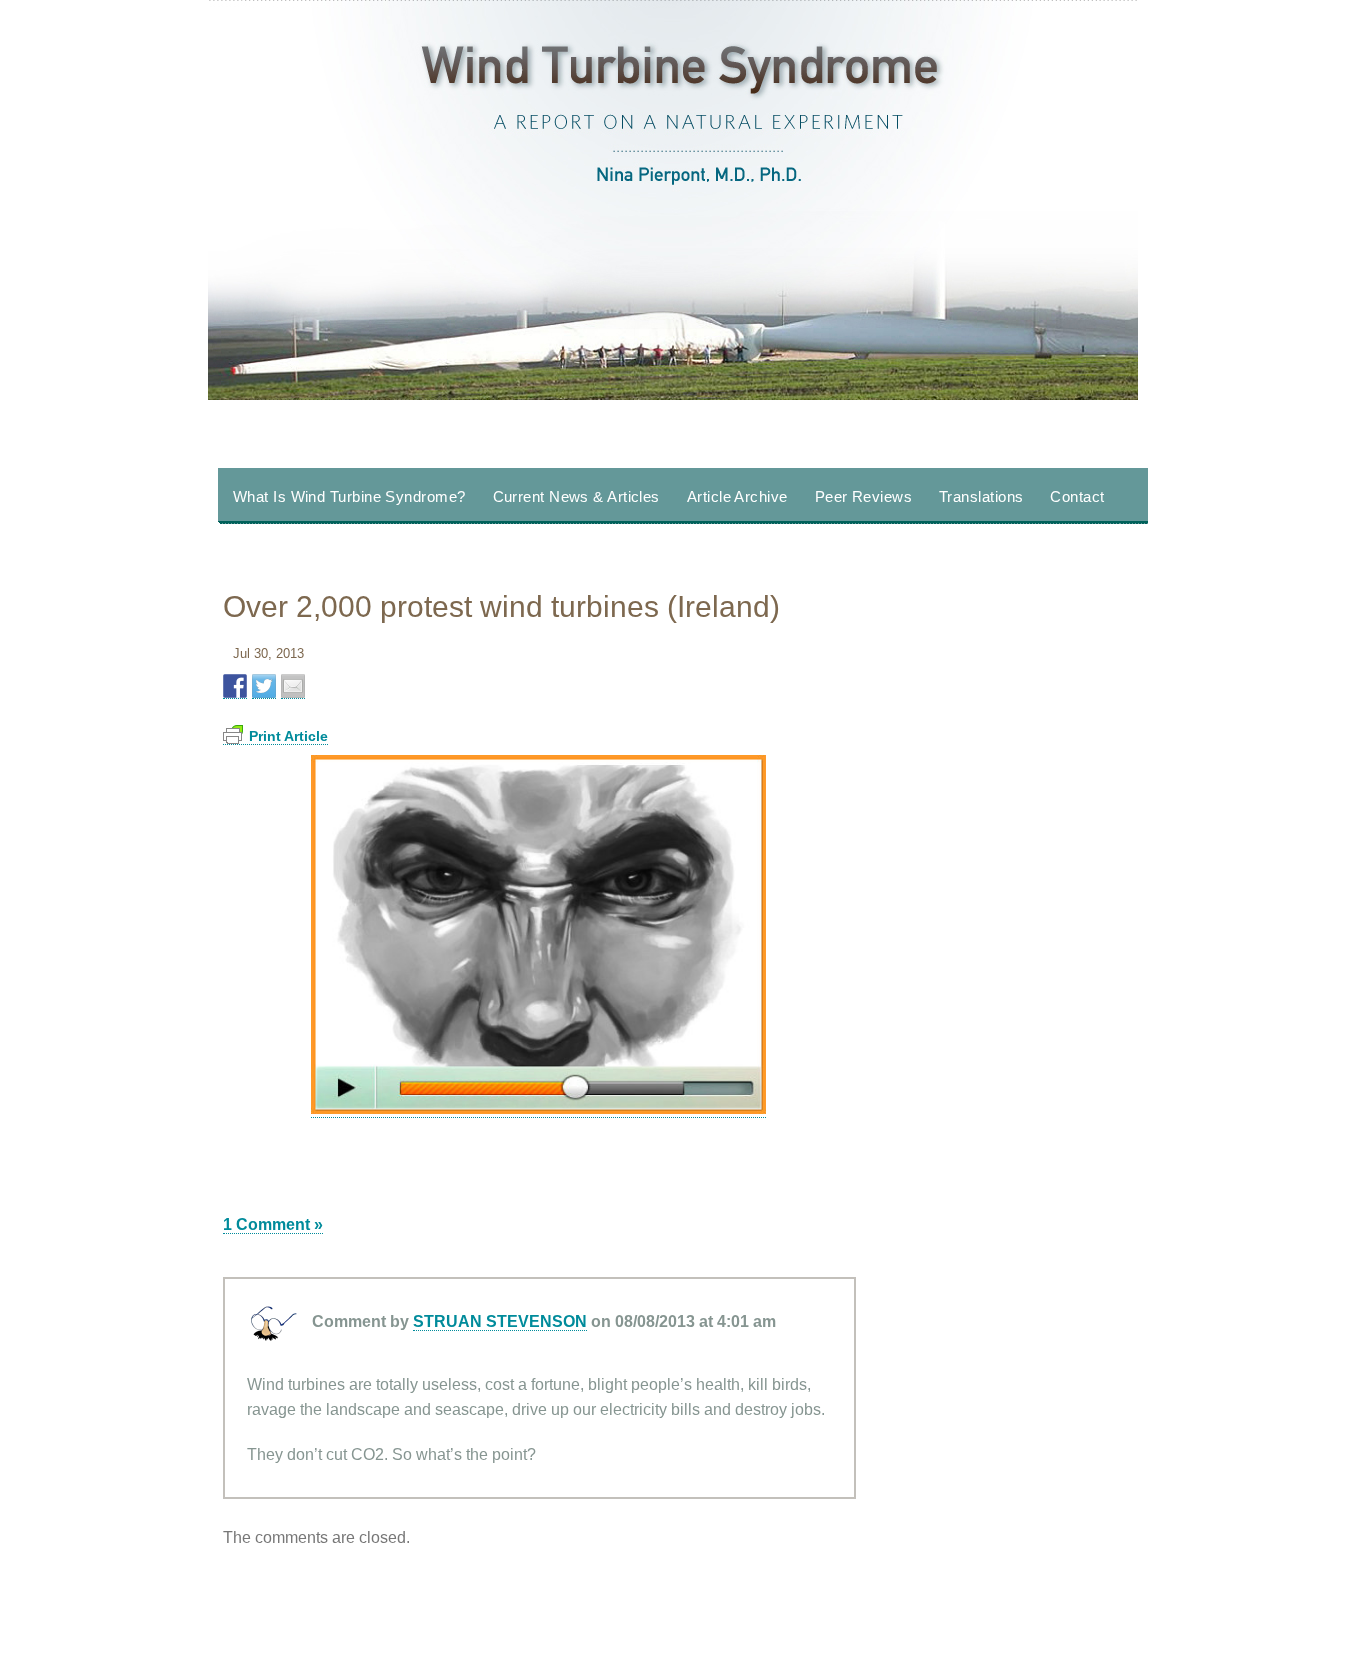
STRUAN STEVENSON (500, 1321)
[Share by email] (293, 686)
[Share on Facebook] (235, 686)
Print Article (288, 736)
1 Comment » (273, 1224)
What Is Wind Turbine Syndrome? (349, 496)
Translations (981, 496)
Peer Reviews (863, 496)
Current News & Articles (576, 496)
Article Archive (737, 496)
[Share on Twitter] (264, 686)
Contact (1077, 496)
